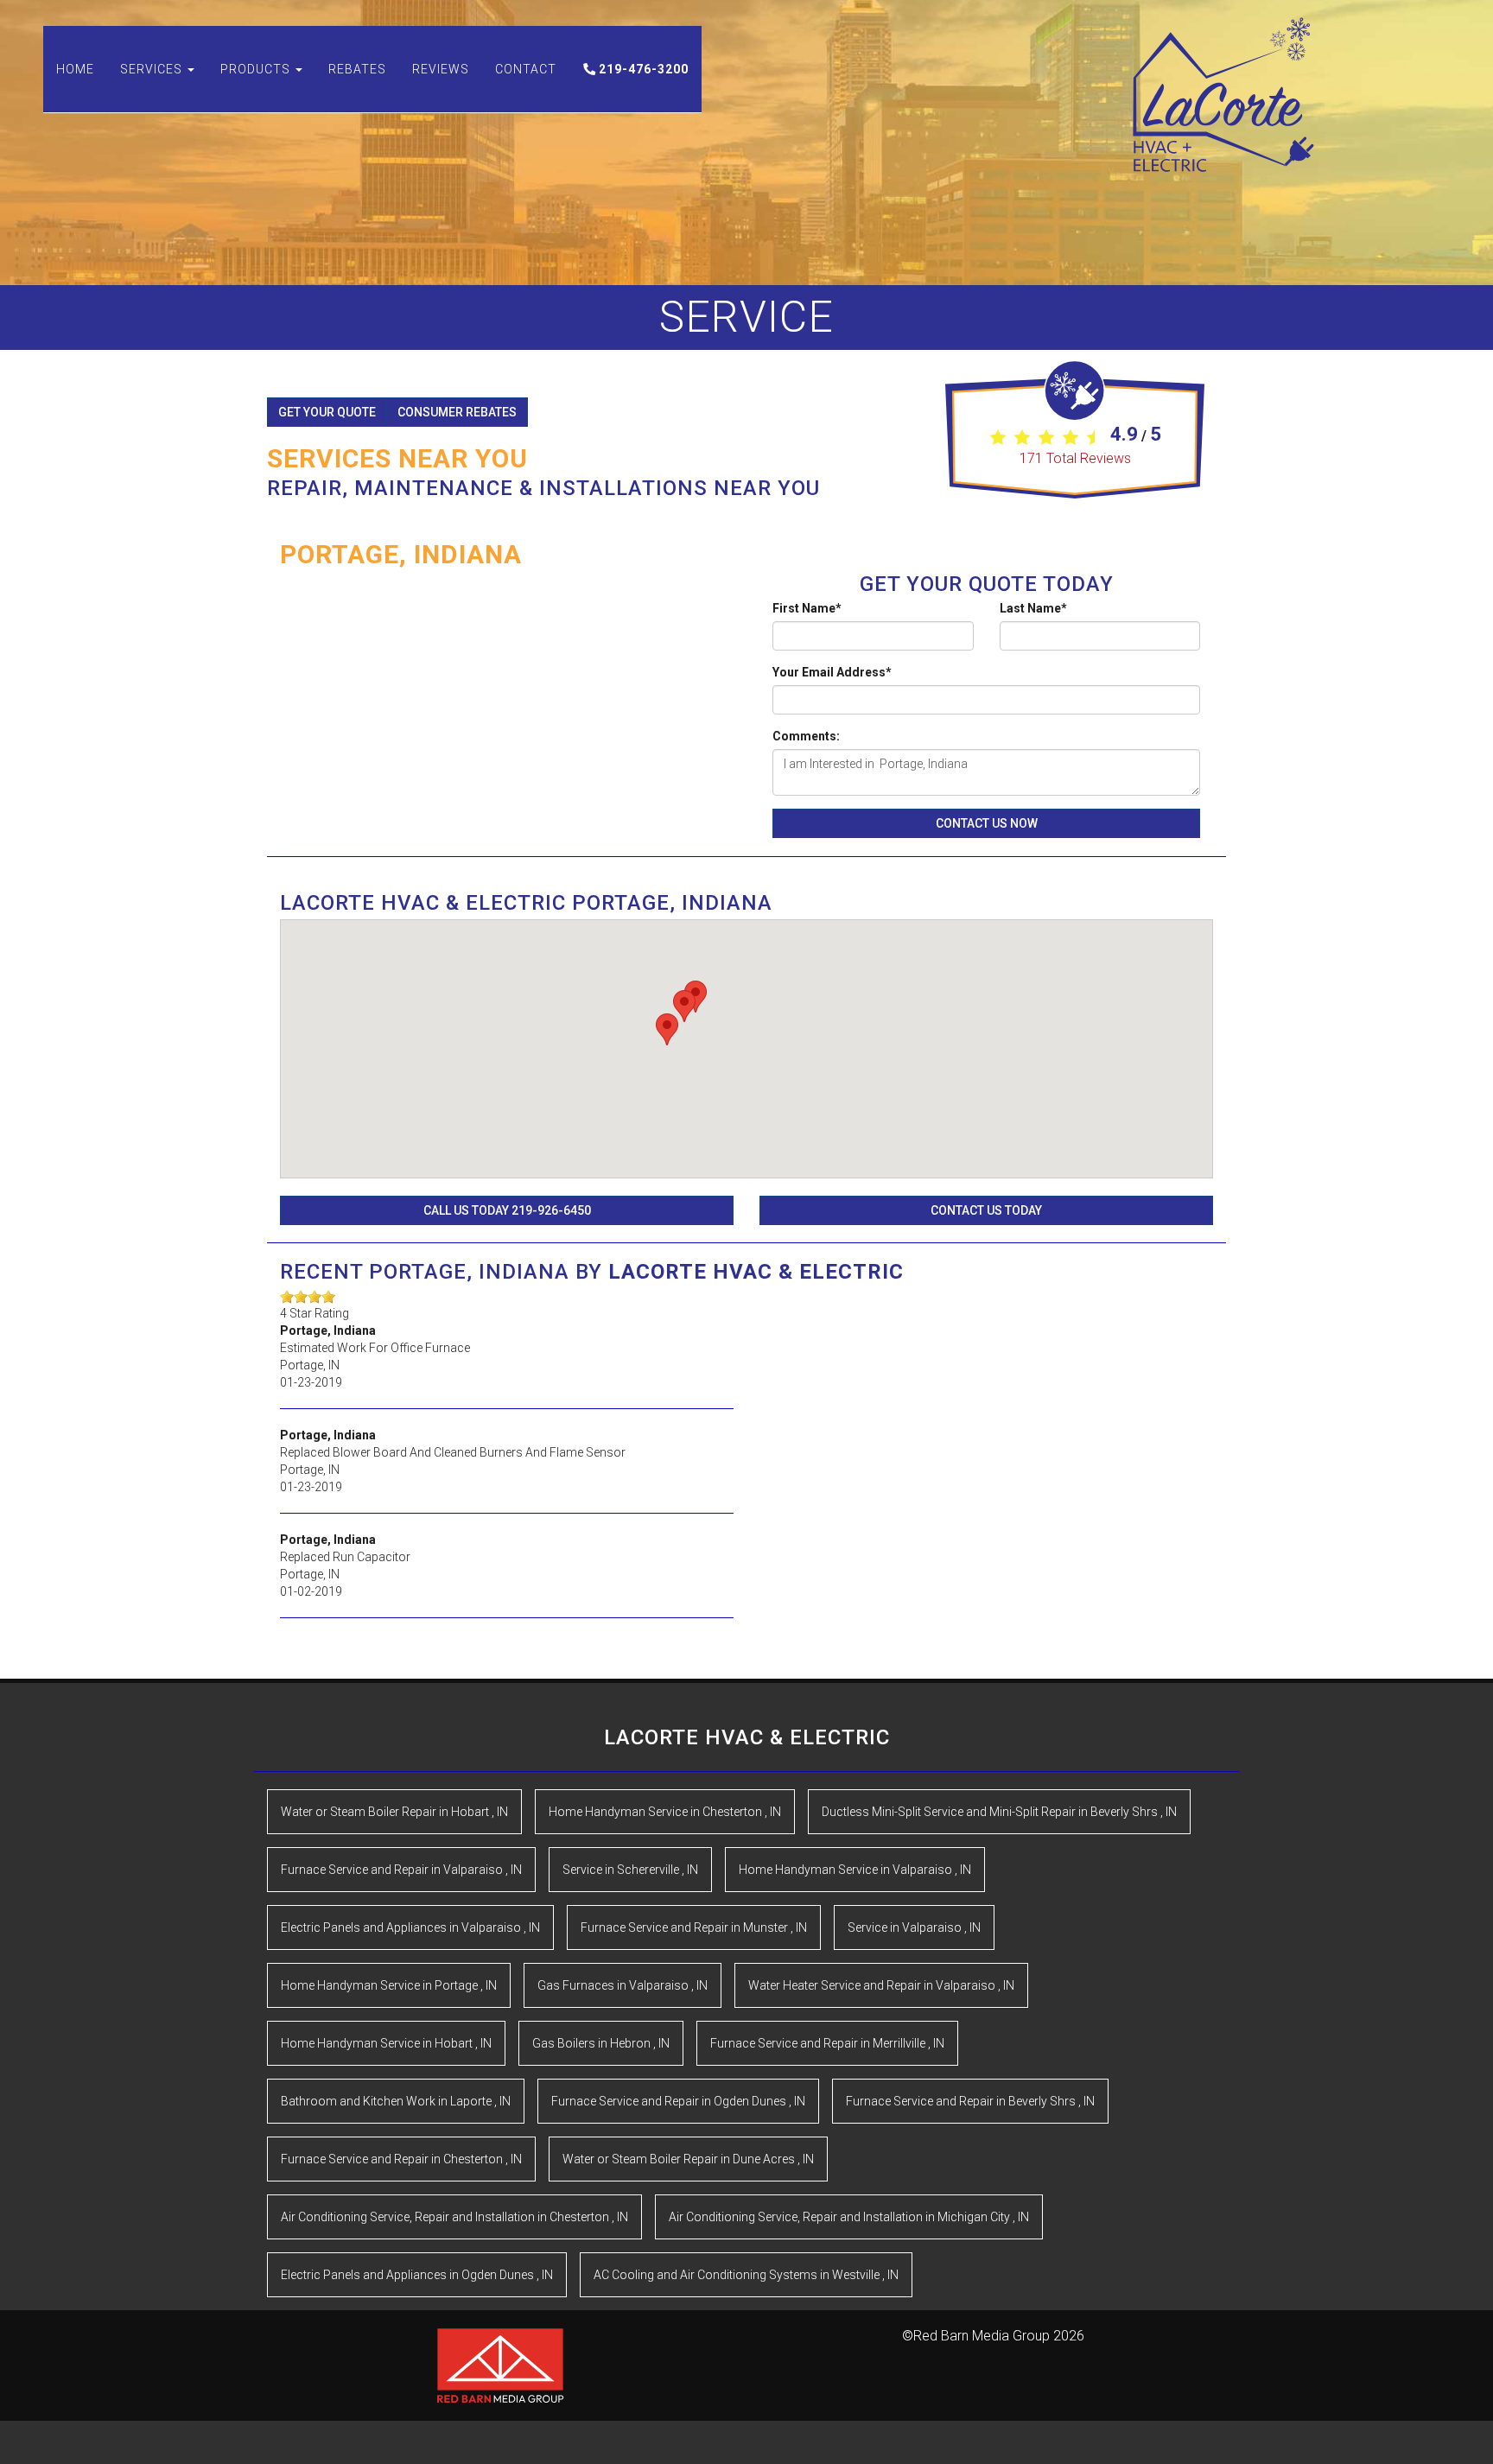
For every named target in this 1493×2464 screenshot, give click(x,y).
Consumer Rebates (457, 412)
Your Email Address (832, 672)
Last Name (1033, 608)
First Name (807, 608)
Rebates (357, 69)
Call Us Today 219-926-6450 (507, 1210)
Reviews (441, 69)
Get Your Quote (327, 412)
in (394, 1812)
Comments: (806, 736)
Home (75, 69)
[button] (696, 997)
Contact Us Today (986, 1210)
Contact (526, 69)
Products (257, 69)
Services (153, 69)
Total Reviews (1075, 458)
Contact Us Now (987, 823)
